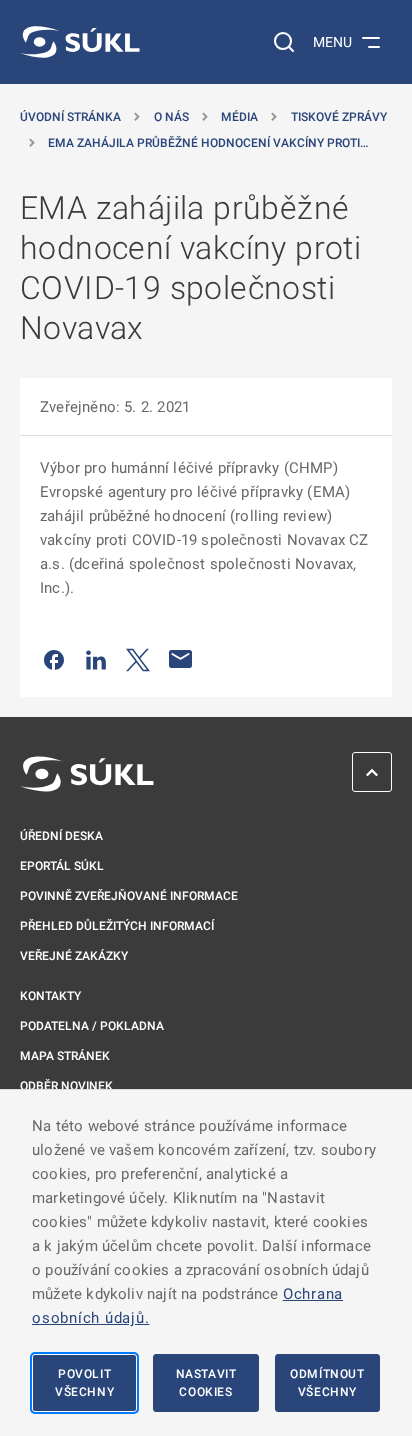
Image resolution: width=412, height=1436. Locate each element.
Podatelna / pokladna (92, 1026)
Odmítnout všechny (327, 1383)
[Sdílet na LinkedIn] (96, 659)
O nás (171, 117)
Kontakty (50, 996)
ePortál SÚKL (62, 866)
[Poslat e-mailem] (181, 659)
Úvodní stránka (70, 117)
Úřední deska (61, 836)
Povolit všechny (84, 1383)
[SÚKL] (80, 42)
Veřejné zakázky (74, 956)
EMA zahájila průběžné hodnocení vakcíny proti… (208, 143)
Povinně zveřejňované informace (129, 896)
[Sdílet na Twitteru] (138, 659)
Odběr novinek (66, 1086)
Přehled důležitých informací (117, 926)
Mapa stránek (65, 1056)
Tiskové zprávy (339, 117)
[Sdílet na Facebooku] (54, 659)
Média (239, 117)
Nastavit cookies (206, 1383)
